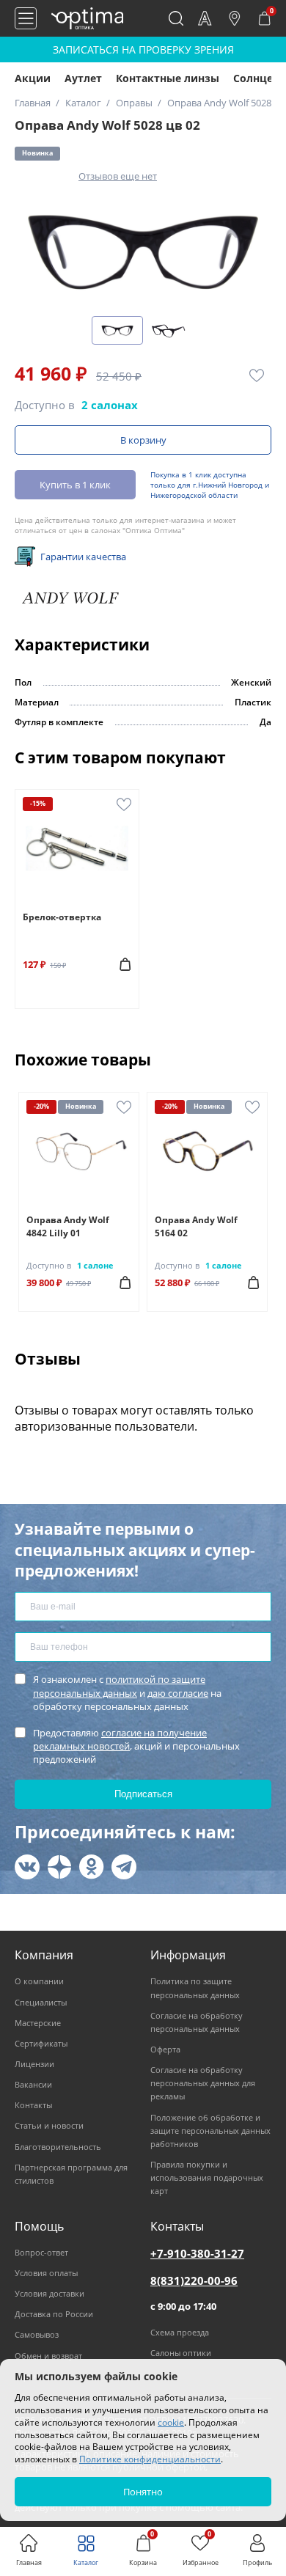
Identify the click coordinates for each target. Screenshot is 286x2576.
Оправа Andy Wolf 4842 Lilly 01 (68, 1226)
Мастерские (38, 2023)
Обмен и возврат (48, 2356)
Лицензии (34, 2064)
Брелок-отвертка (62, 917)
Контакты (33, 2105)
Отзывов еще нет (118, 176)
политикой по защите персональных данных (119, 1686)
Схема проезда (180, 2332)
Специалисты (41, 2002)
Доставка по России (54, 2314)
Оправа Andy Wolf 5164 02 (196, 1226)
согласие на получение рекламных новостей (120, 1739)
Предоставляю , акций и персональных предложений (136, 1746)
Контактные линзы (168, 78)
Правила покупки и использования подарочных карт (207, 2177)
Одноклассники (92, 1867)
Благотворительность (58, 2147)
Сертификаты (41, 2043)
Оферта (165, 2049)
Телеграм (124, 1867)
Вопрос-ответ (41, 2252)
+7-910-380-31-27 (197, 2253)
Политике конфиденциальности (150, 2459)
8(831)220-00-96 (194, 2280)
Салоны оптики (181, 2353)
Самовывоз (37, 2334)
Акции (33, 78)
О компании (39, 1981)
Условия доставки (49, 2293)
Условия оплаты (46, 2273)
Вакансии (33, 2084)
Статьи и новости (49, 2125)
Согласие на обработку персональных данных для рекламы (203, 2083)
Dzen (59, 1867)
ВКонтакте (27, 1867)
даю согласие (178, 1693)
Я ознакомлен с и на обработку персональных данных (127, 1692)
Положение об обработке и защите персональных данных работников (210, 2131)
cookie (171, 2422)
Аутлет (83, 78)
